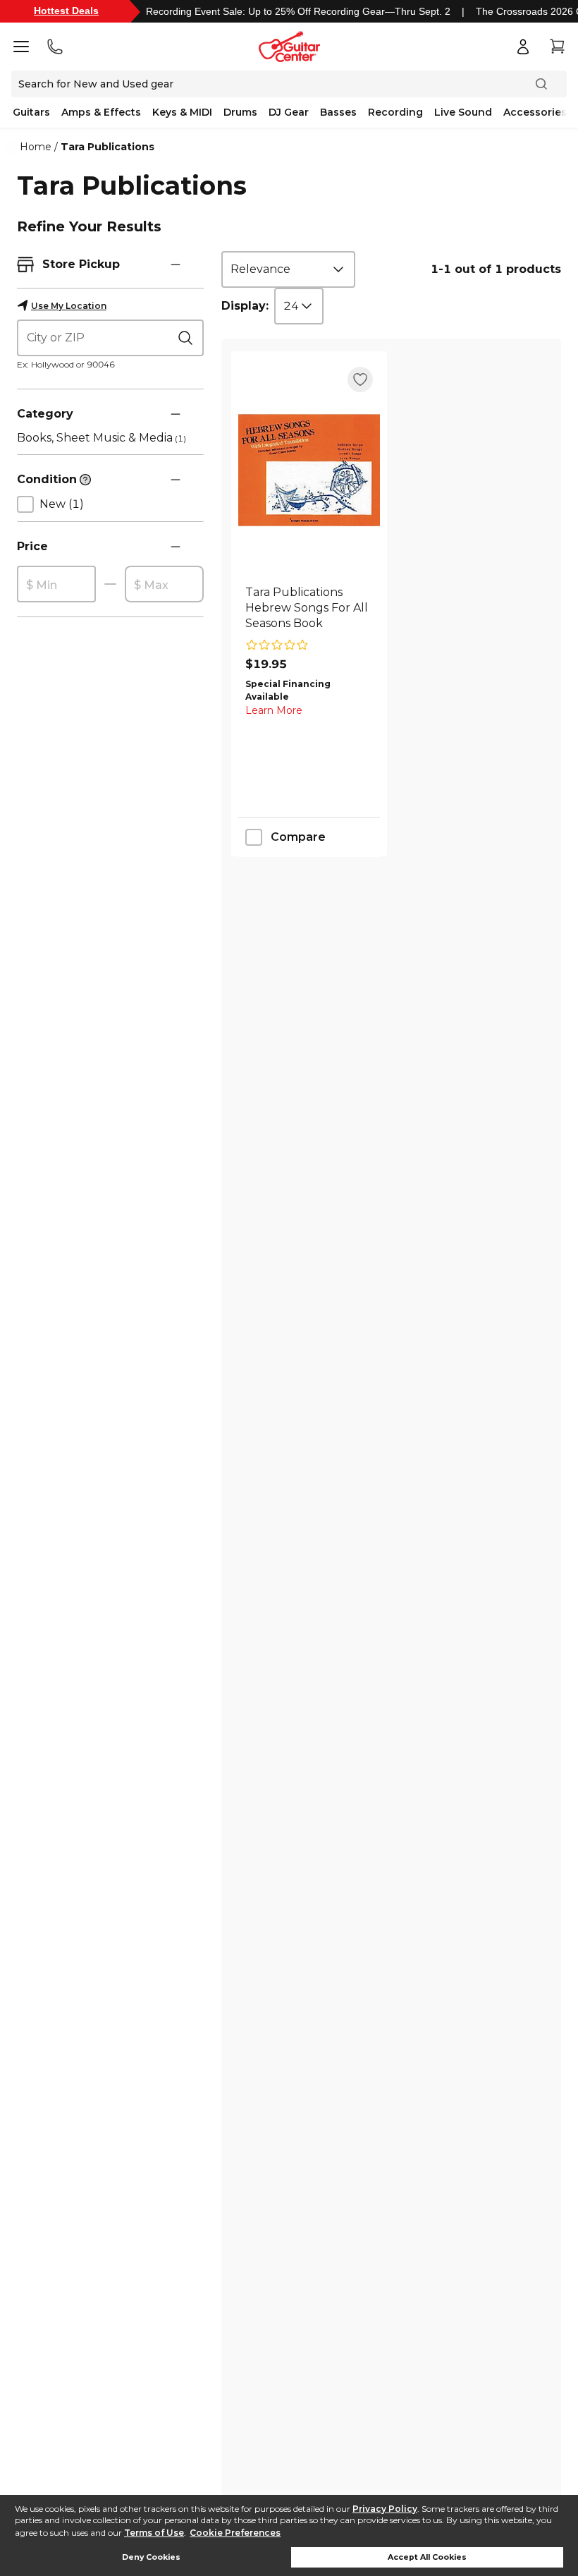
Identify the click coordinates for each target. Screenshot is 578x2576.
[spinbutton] (56, 585)
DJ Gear (289, 112)
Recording (395, 112)
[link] (309, 608)
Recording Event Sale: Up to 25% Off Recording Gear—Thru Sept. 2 (298, 11)
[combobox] (288, 269)
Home (36, 147)
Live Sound (463, 112)
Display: (245, 306)
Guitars (31, 112)
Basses (338, 112)
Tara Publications (107, 147)
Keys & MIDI (182, 112)
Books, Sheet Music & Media (102, 438)
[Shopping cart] (557, 47)
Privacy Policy (385, 2509)
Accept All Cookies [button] (427, 2557)
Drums (240, 112)
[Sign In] (523, 47)
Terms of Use (154, 2533)
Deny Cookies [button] (151, 2557)
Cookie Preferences (235, 2533)
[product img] (309, 470)
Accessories (535, 112)
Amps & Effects (101, 112)
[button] (176, 265)
